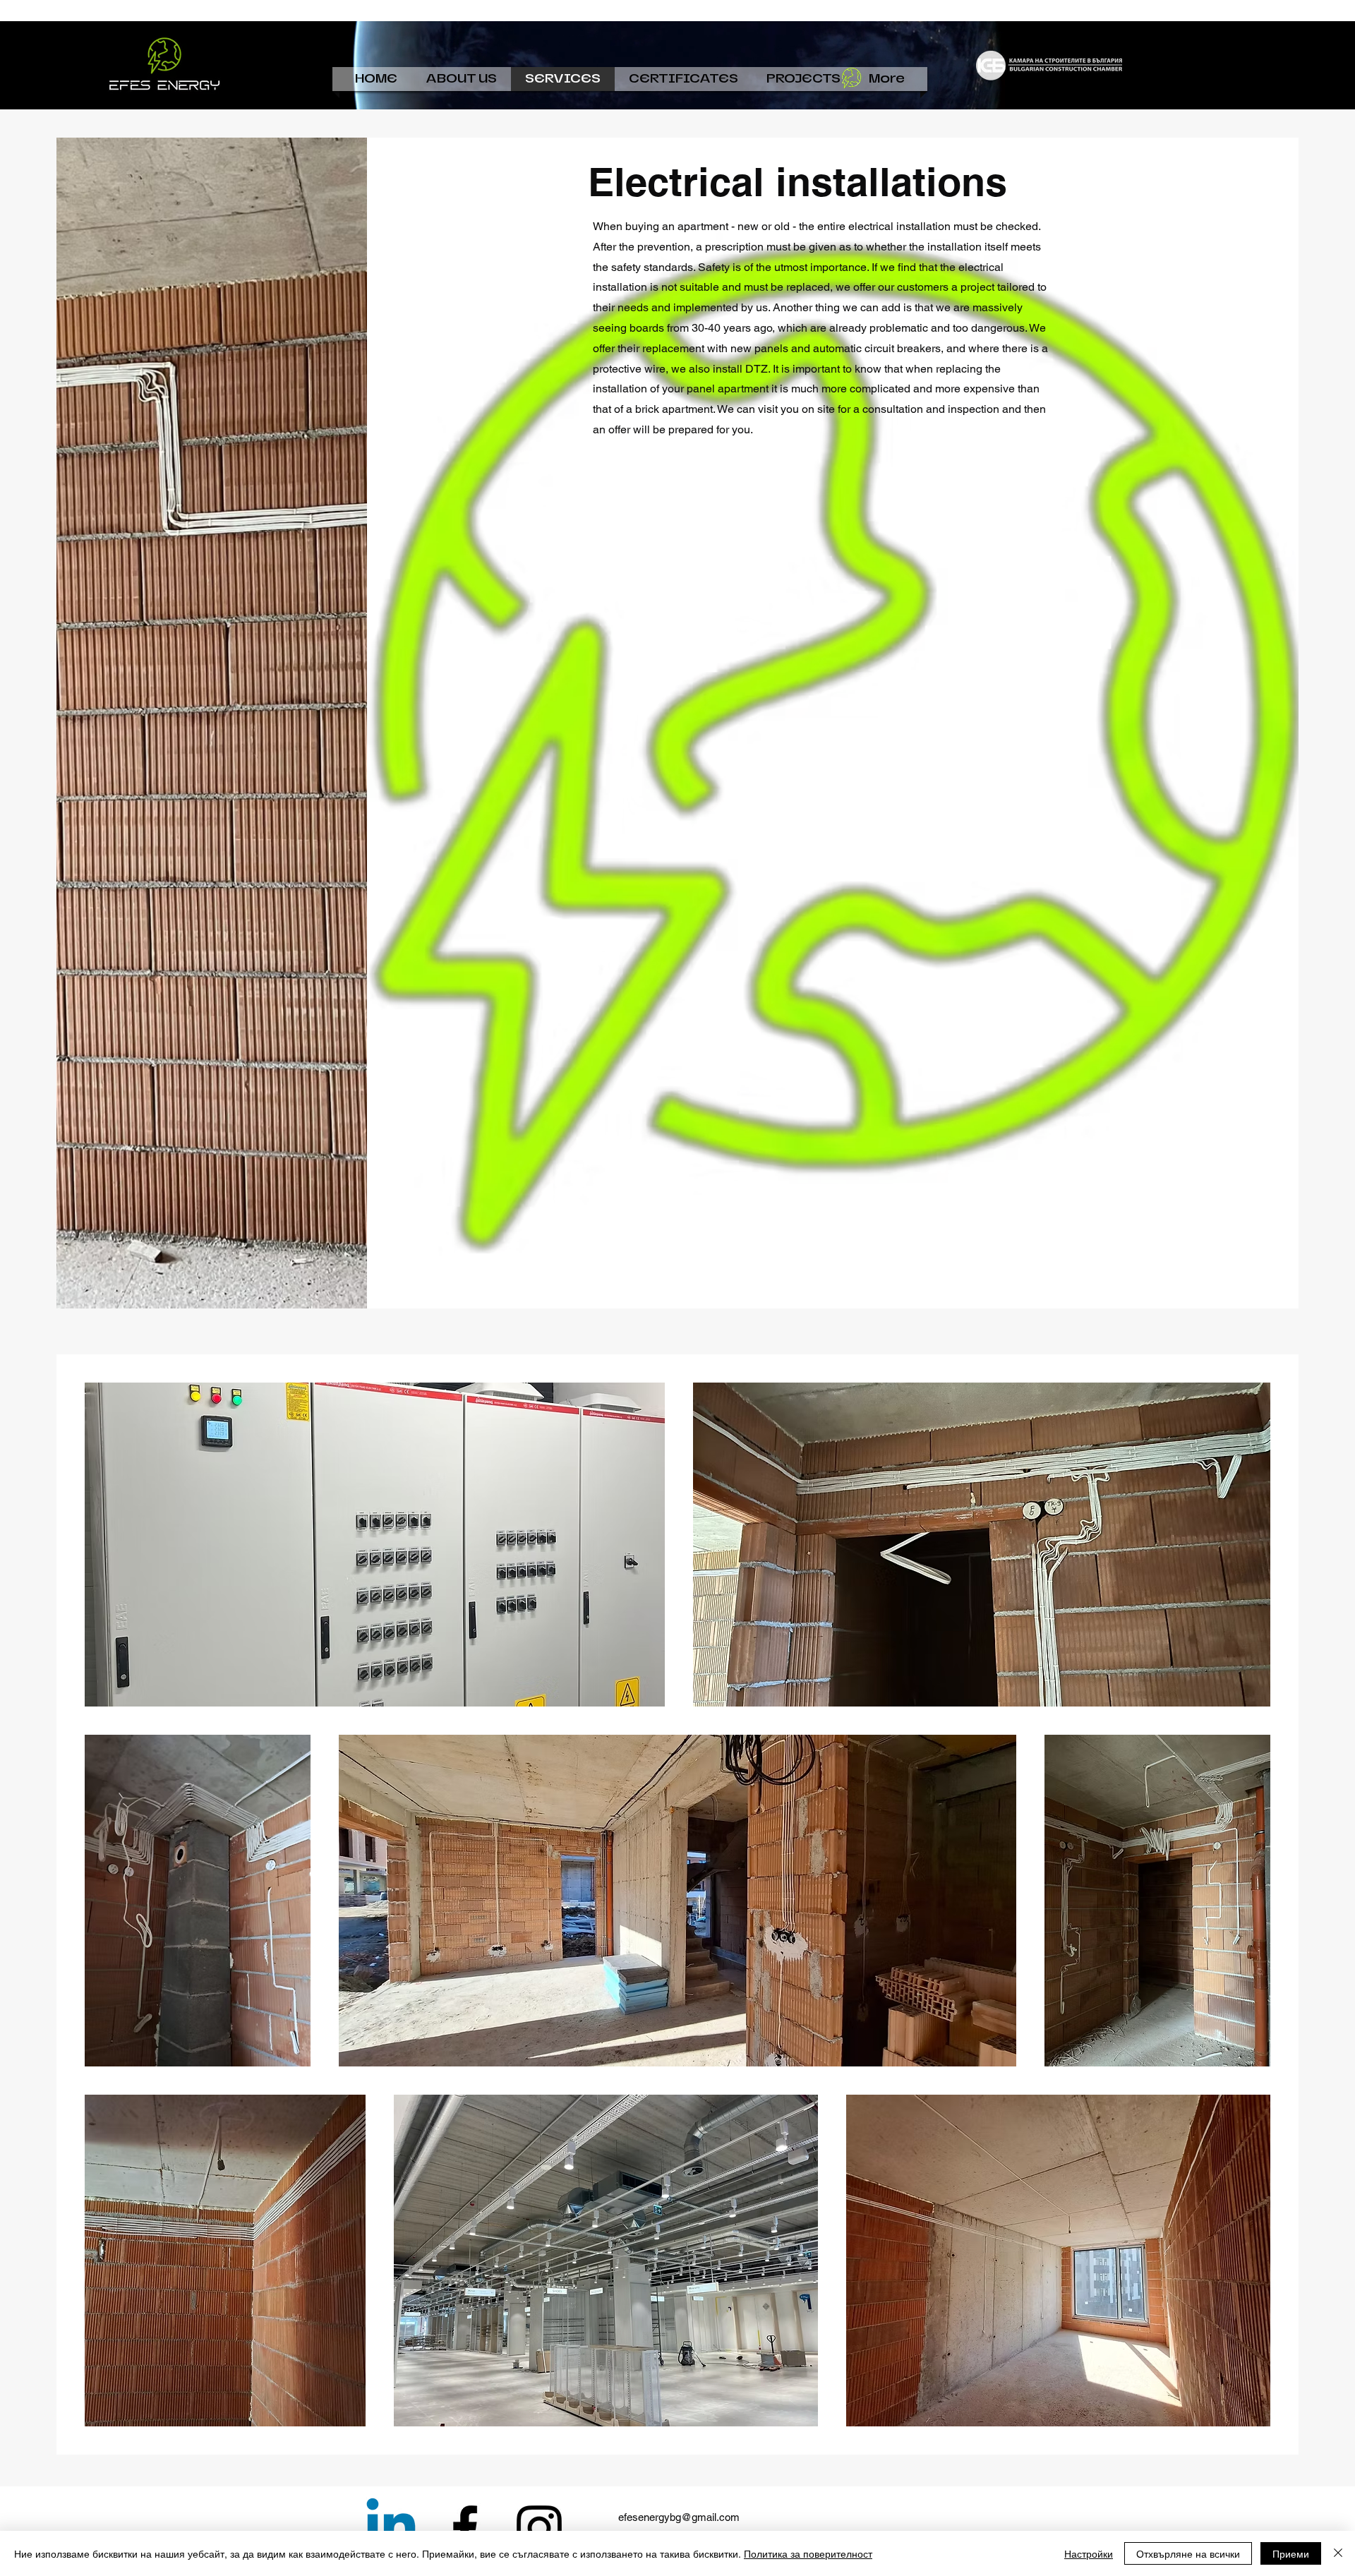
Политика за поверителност (808, 2553)
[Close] (1338, 2553)
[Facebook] (465, 2528)
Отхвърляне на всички (1188, 2553)
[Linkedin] (391, 2528)
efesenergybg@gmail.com (679, 2517)
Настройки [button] (1089, 2553)
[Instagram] (539, 2528)
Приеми (1291, 2553)
